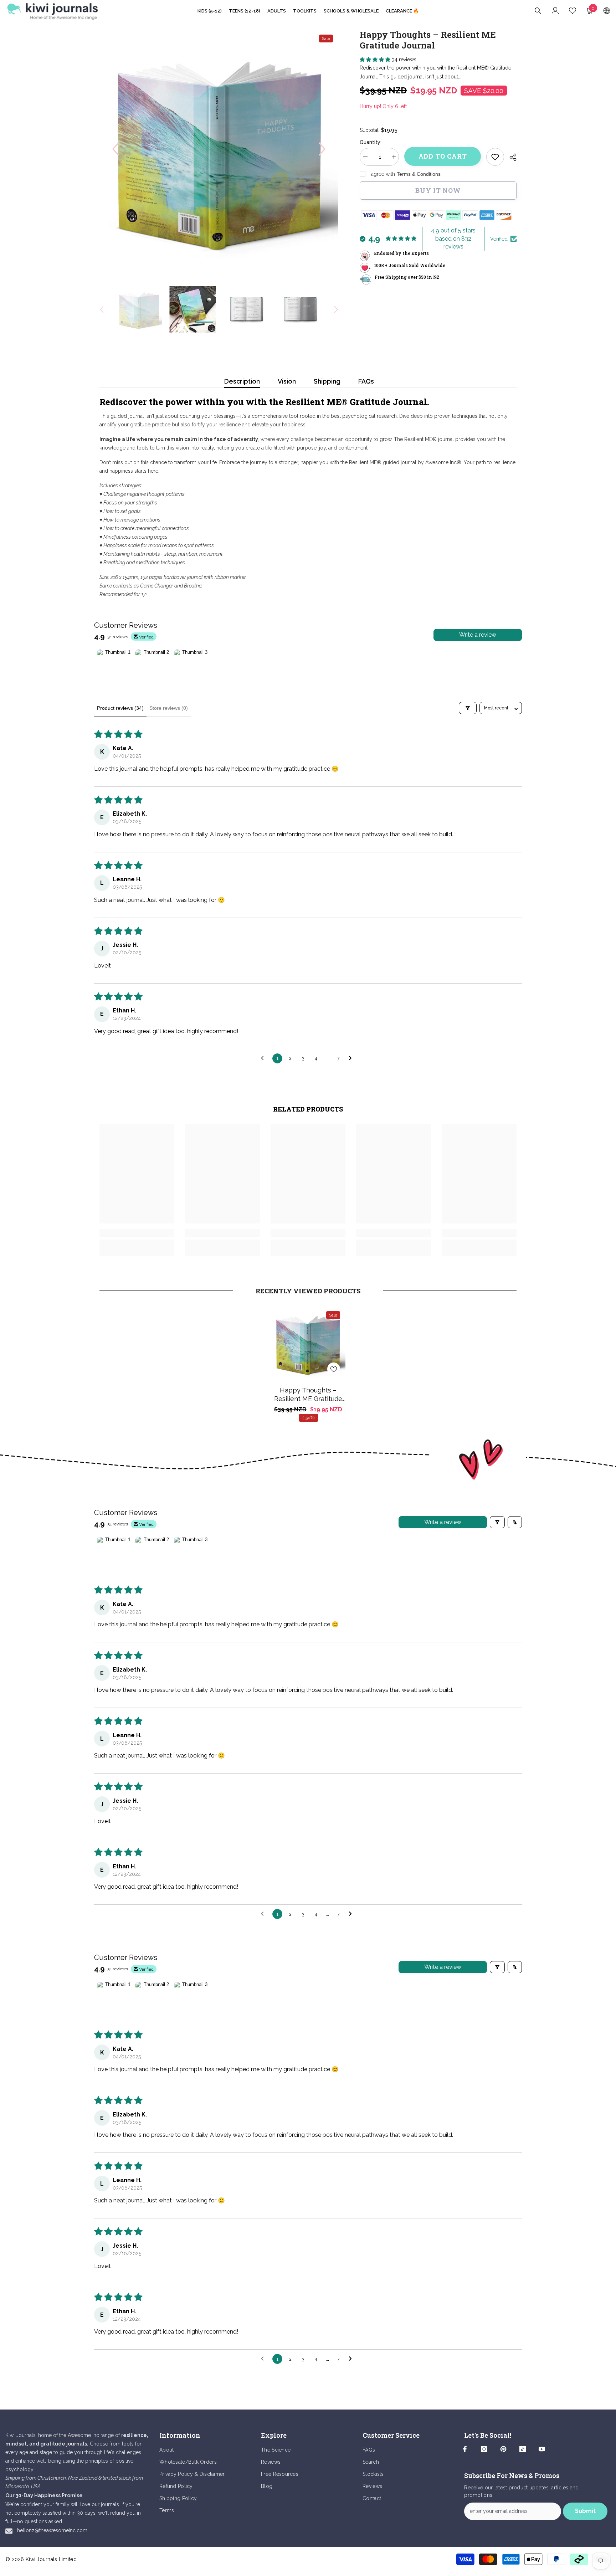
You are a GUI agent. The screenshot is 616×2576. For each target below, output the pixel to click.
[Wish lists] (573, 11)
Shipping (327, 381)
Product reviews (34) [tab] (120, 708)
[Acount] (555, 11)
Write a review (478, 635)
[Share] (510, 157)
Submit (585, 2511)
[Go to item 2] (153, 667)
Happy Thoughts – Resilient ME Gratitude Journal (308, 1395)
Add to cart (443, 156)
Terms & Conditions (419, 174)
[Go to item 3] (192, 667)
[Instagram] (484, 2449)
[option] (219, 149)
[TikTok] (523, 2449)
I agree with (382, 174)
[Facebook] (465, 2449)
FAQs (366, 381)
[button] (115, 149)
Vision (287, 381)
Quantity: (371, 142)
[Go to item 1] (115, 667)
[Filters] (468, 708)
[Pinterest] (503, 2449)
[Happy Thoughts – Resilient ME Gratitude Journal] (308, 1343)
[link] (495, 157)
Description (242, 381)
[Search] (538, 11)
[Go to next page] (352, 1058)
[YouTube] (542, 2449)
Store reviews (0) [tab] (169, 708)
